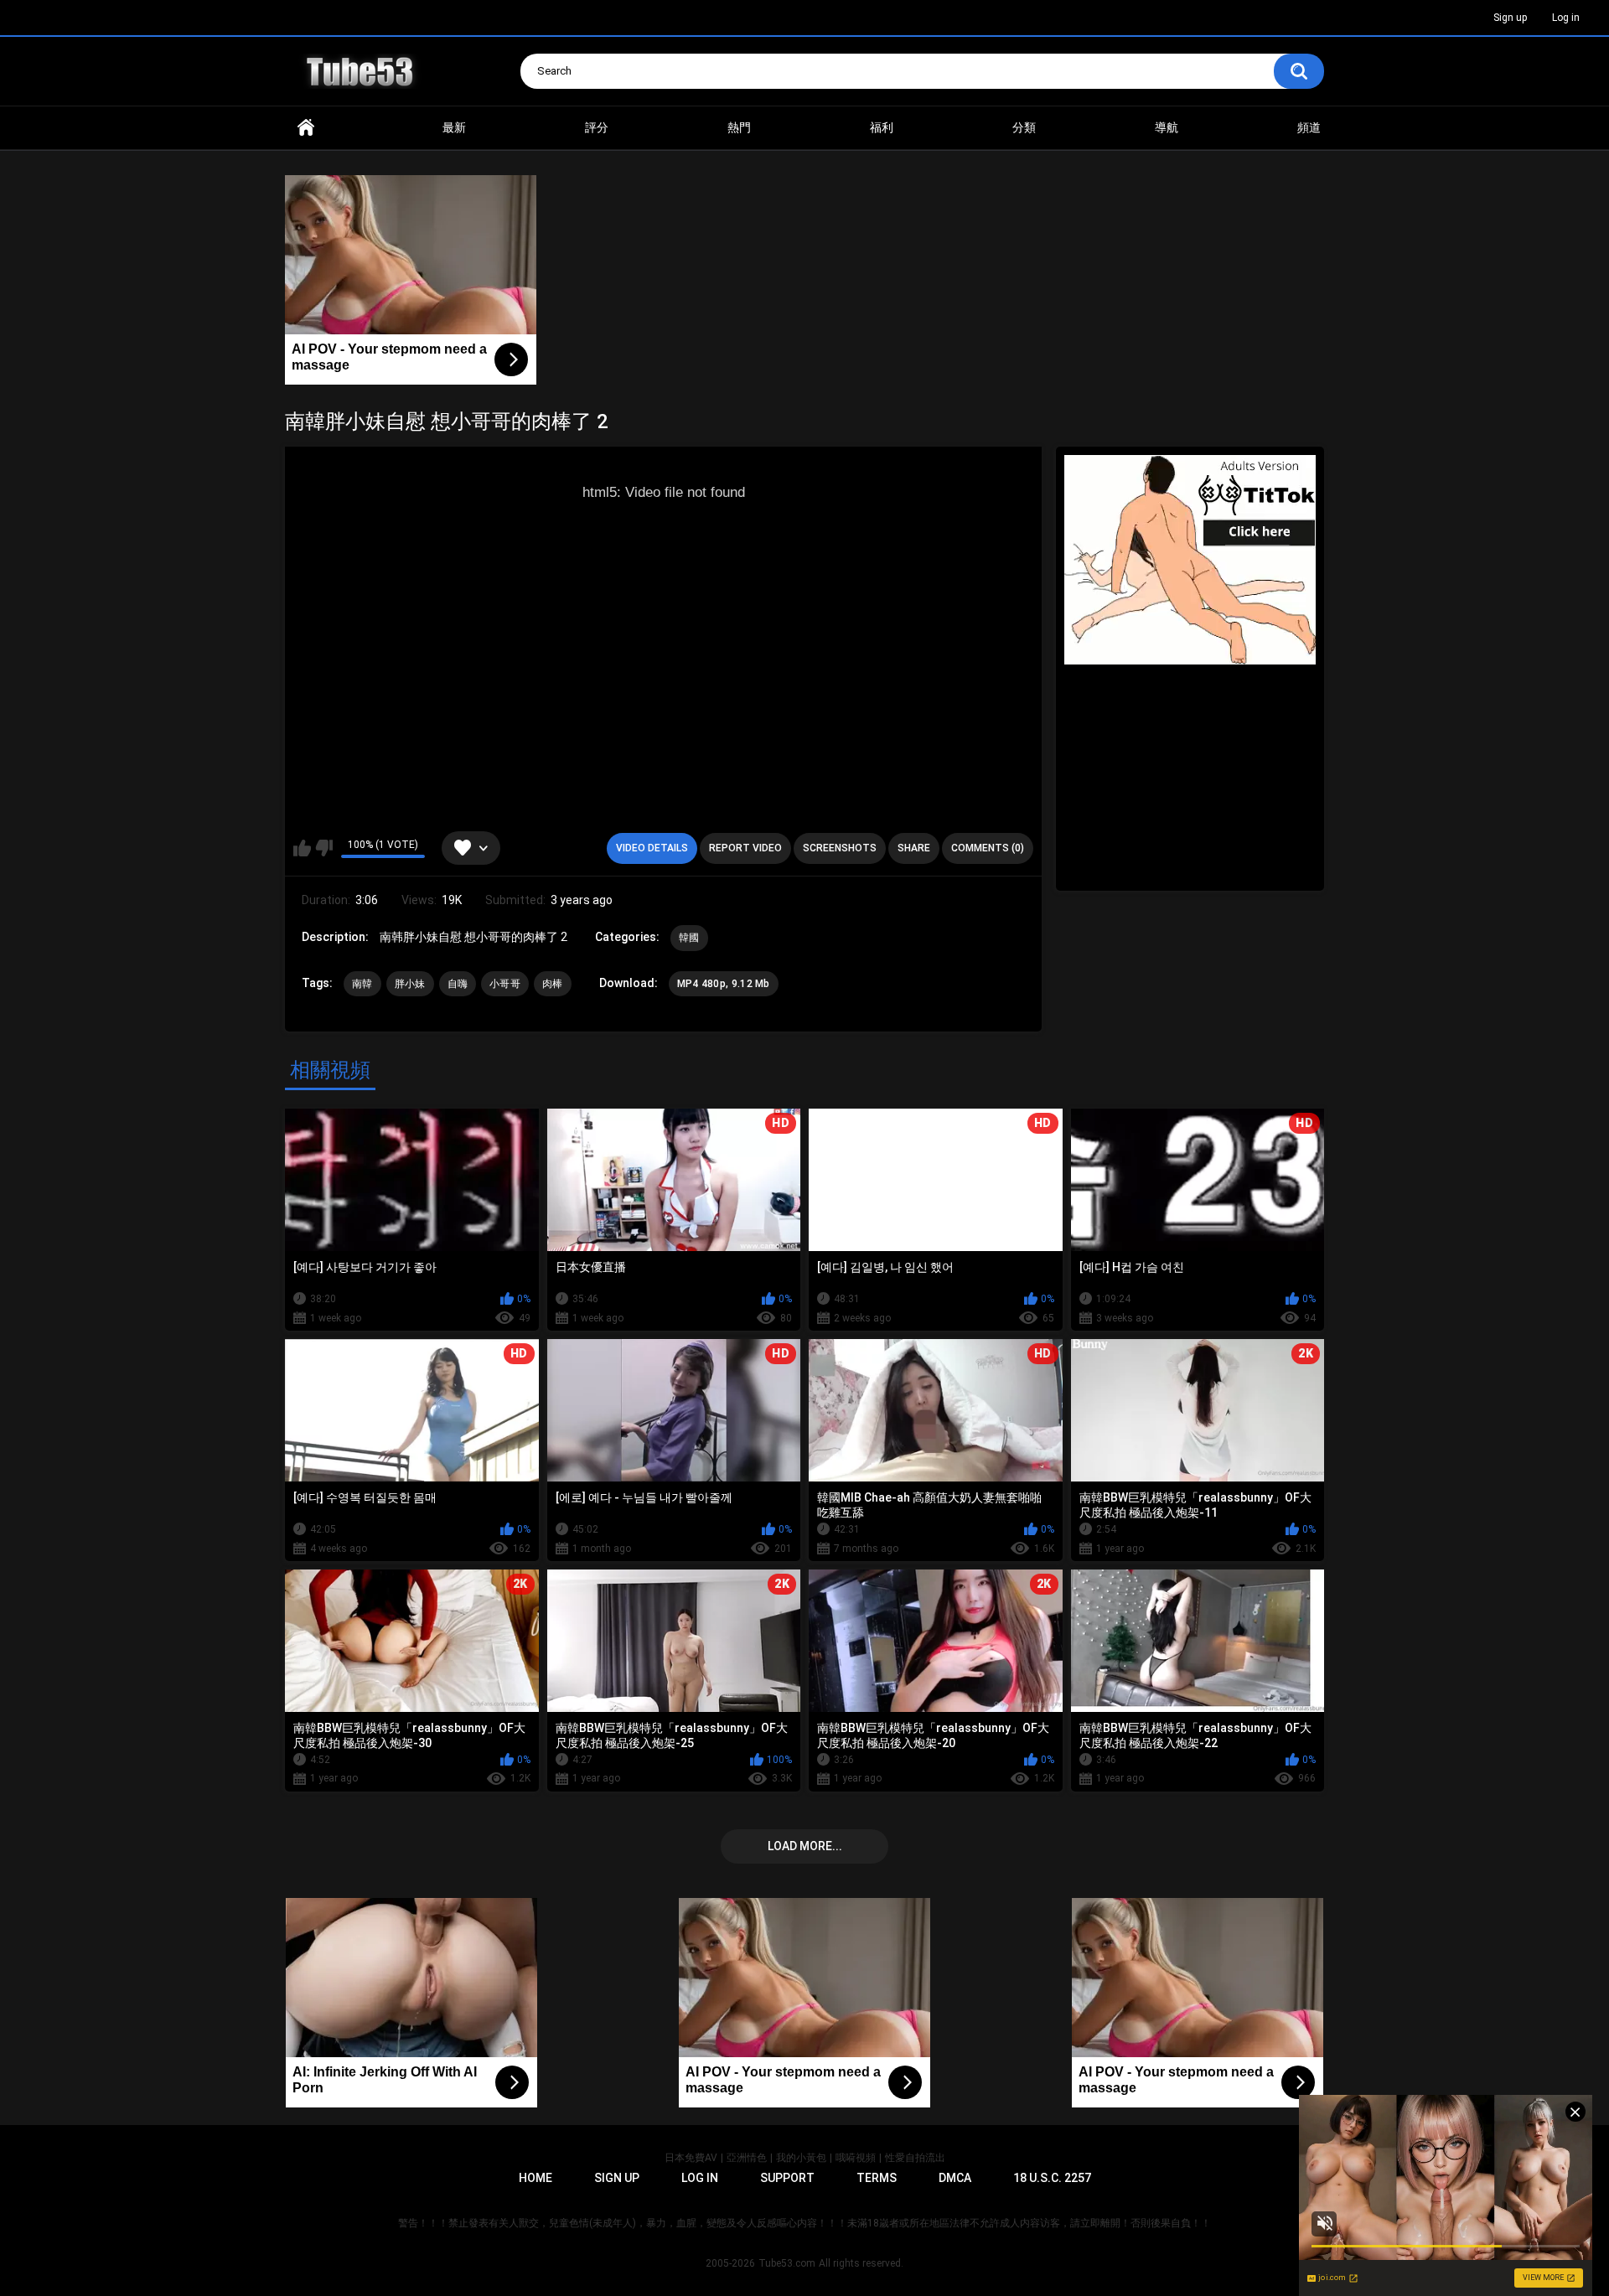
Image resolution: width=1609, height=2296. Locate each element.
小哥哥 (505, 984)
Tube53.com (787, 2263)
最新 (454, 127)
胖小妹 (410, 984)
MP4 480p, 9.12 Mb (724, 984)
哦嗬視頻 (856, 2158)
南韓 (362, 984)
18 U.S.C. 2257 (1052, 2178)
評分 (597, 127)
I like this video (302, 848)
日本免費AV (691, 2158)
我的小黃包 (801, 2158)
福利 (882, 127)
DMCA (955, 2178)
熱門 (739, 127)
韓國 (689, 938)
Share (914, 848)
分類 (1024, 127)
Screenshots (840, 848)
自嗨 (458, 984)
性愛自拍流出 (915, 2158)
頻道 (1309, 127)
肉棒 (553, 984)
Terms (877, 2178)
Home (306, 128)
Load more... (805, 1846)
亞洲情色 (747, 2158)
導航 (1167, 127)
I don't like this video (324, 848)
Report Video (745, 848)
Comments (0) (988, 848)
